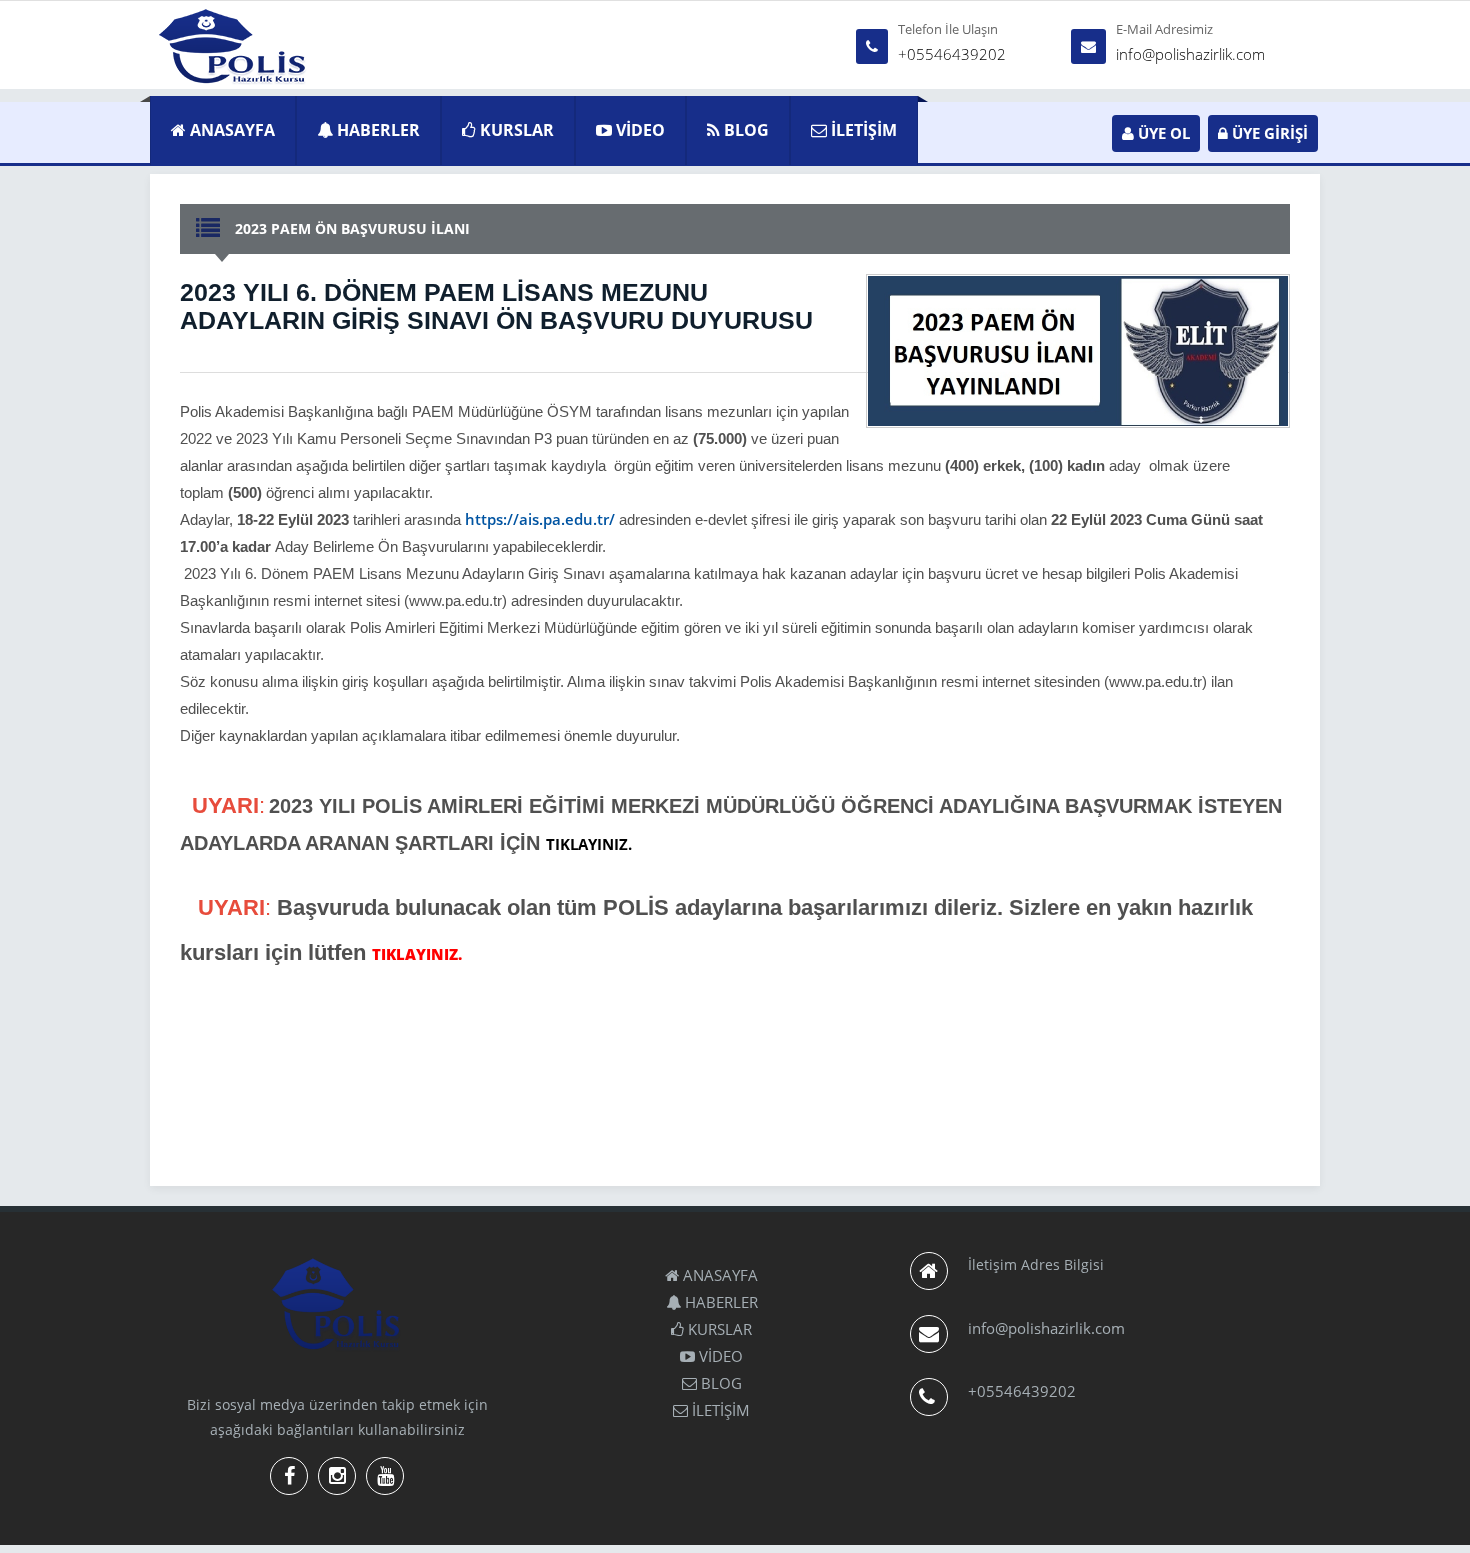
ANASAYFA (230, 130)
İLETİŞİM (862, 130)
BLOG (744, 130)
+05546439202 (952, 54)
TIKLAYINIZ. (589, 844)
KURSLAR (515, 130)
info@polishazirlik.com (1190, 54)
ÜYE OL (1162, 133)
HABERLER (376, 130)
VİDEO (638, 130)
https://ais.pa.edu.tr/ (542, 519)
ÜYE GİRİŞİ (1268, 133)
